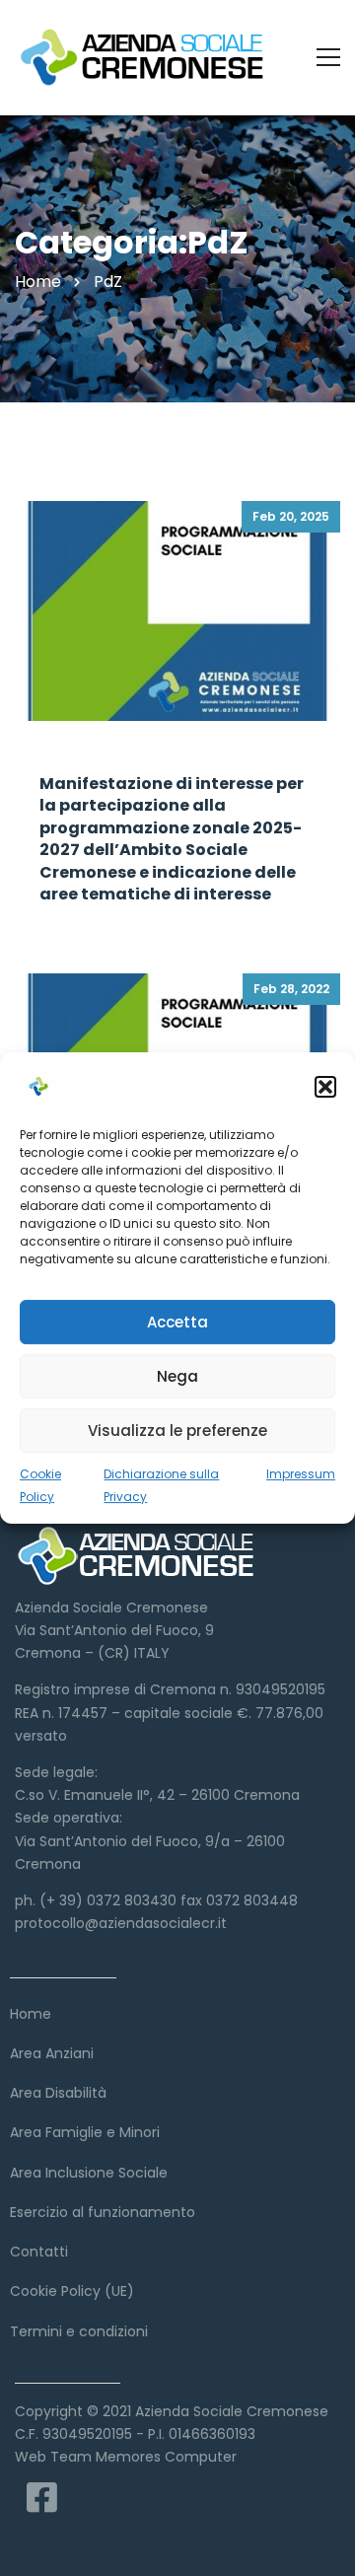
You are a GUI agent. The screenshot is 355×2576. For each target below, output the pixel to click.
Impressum (301, 1474)
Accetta (177, 1322)
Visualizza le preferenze (177, 1431)
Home (38, 282)
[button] (325, 1087)
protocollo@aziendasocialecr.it (121, 1923)
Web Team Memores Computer (126, 2457)
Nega (177, 1376)
